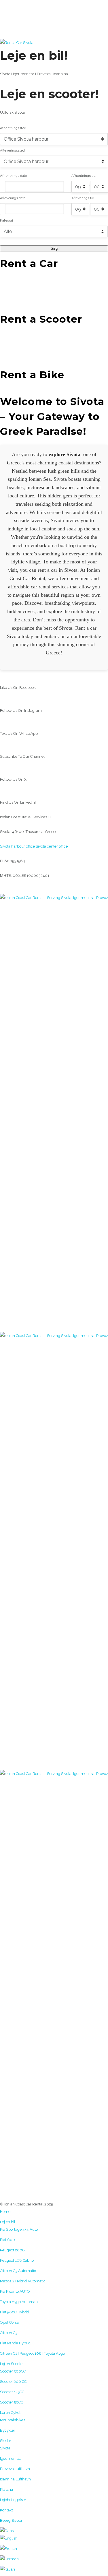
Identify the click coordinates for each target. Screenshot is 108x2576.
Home (5, 2212)
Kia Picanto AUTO (15, 2291)
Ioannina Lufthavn (15, 2479)
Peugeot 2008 (12, 2250)
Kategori (6, 220)
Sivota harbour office (17, 846)
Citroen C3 (9, 2333)
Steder (6, 2441)
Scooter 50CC (12, 2402)
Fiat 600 (7, 2240)
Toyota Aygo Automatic (20, 2302)
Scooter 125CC (12, 2392)
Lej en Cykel (10, 2413)
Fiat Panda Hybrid (15, 2343)
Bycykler (8, 2430)
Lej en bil (8, 2222)
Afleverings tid (83, 198)
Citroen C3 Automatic (18, 2271)
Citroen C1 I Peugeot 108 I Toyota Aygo (32, 2353)
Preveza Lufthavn (15, 2469)
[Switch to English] (54, 2538)
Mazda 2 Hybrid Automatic (23, 2281)
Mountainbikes (13, 2420)
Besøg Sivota (11, 2520)
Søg (54, 248)
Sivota (5, 2448)
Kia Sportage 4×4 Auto (19, 2229)
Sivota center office (52, 846)
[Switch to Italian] (54, 2569)
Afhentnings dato (13, 176)
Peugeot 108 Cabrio (17, 2260)
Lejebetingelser (13, 2500)
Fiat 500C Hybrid (15, 2312)
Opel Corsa (9, 2322)
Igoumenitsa (11, 2458)
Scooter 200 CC (13, 2382)
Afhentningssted (13, 128)
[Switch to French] (54, 2549)
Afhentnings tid (84, 176)
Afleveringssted (12, 150)
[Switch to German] (54, 2559)
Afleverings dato (13, 198)
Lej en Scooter (12, 2364)
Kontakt (6, 2510)
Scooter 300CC (13, 2371)
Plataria (6, 2489)
